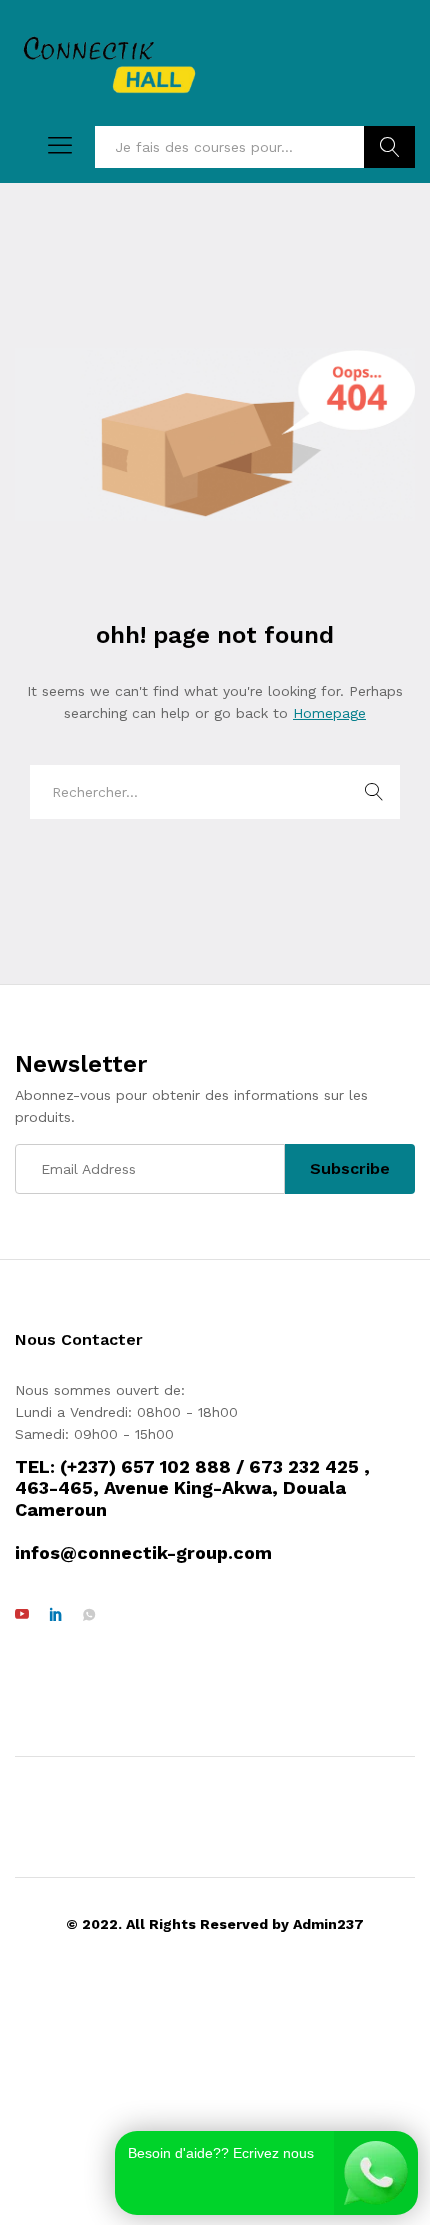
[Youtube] (22, 1615)
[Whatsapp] (89, 1615)
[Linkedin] (56, 1615)
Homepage (329, 713)
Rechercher (389, 147)
